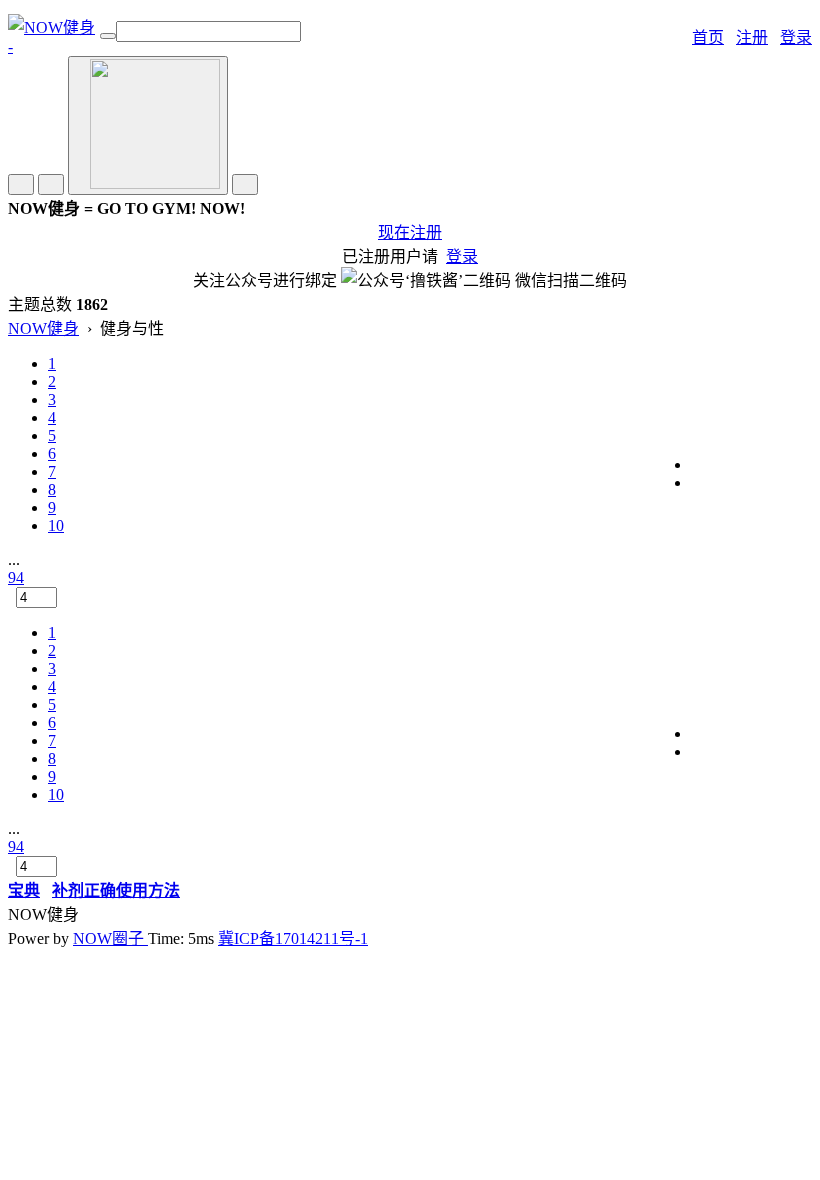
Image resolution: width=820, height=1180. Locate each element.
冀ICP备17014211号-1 (293, 938)
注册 (752, 37)
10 (56, 525)
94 (16, 577)
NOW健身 (43, 328)
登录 (796, 37)
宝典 (24, 890)
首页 (708, 37)
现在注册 (410, 232)
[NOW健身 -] (54, 46)
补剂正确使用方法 (116, 890)
